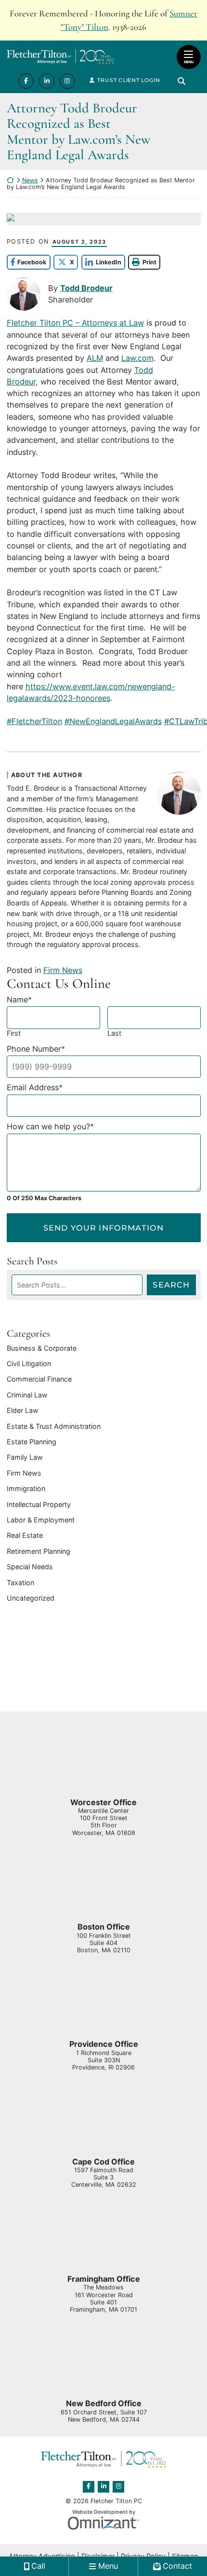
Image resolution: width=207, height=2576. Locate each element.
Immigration (26, 1488)
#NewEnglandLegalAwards (113, 721)
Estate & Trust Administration (54, 1426)
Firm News (63, 970)
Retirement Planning (39, 1551)
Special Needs (30, 1567)
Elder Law (23, 1410)
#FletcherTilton (34, 721)
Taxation (20, 1583)
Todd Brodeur (86, 288)
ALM (95, 358)
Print (149, 262)
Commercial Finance (39, 1379)
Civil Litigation (29, 1363)
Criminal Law (27, 1395)
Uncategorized (31, 1598)
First (14, 1033)
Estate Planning (32, 1442)
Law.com (137, 358)
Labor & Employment (41, 1520)
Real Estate (25, 1535)
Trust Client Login (129, 80)
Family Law (25, 1457)
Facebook (27, 262)
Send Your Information (103, 1228)
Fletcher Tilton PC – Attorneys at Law (75, 323)
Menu (189, 62)
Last (114, 1033)
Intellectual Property (39, 1504)
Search (171, 1285)
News (30, 180)
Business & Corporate (42, 1348)
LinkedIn (101, 262)
